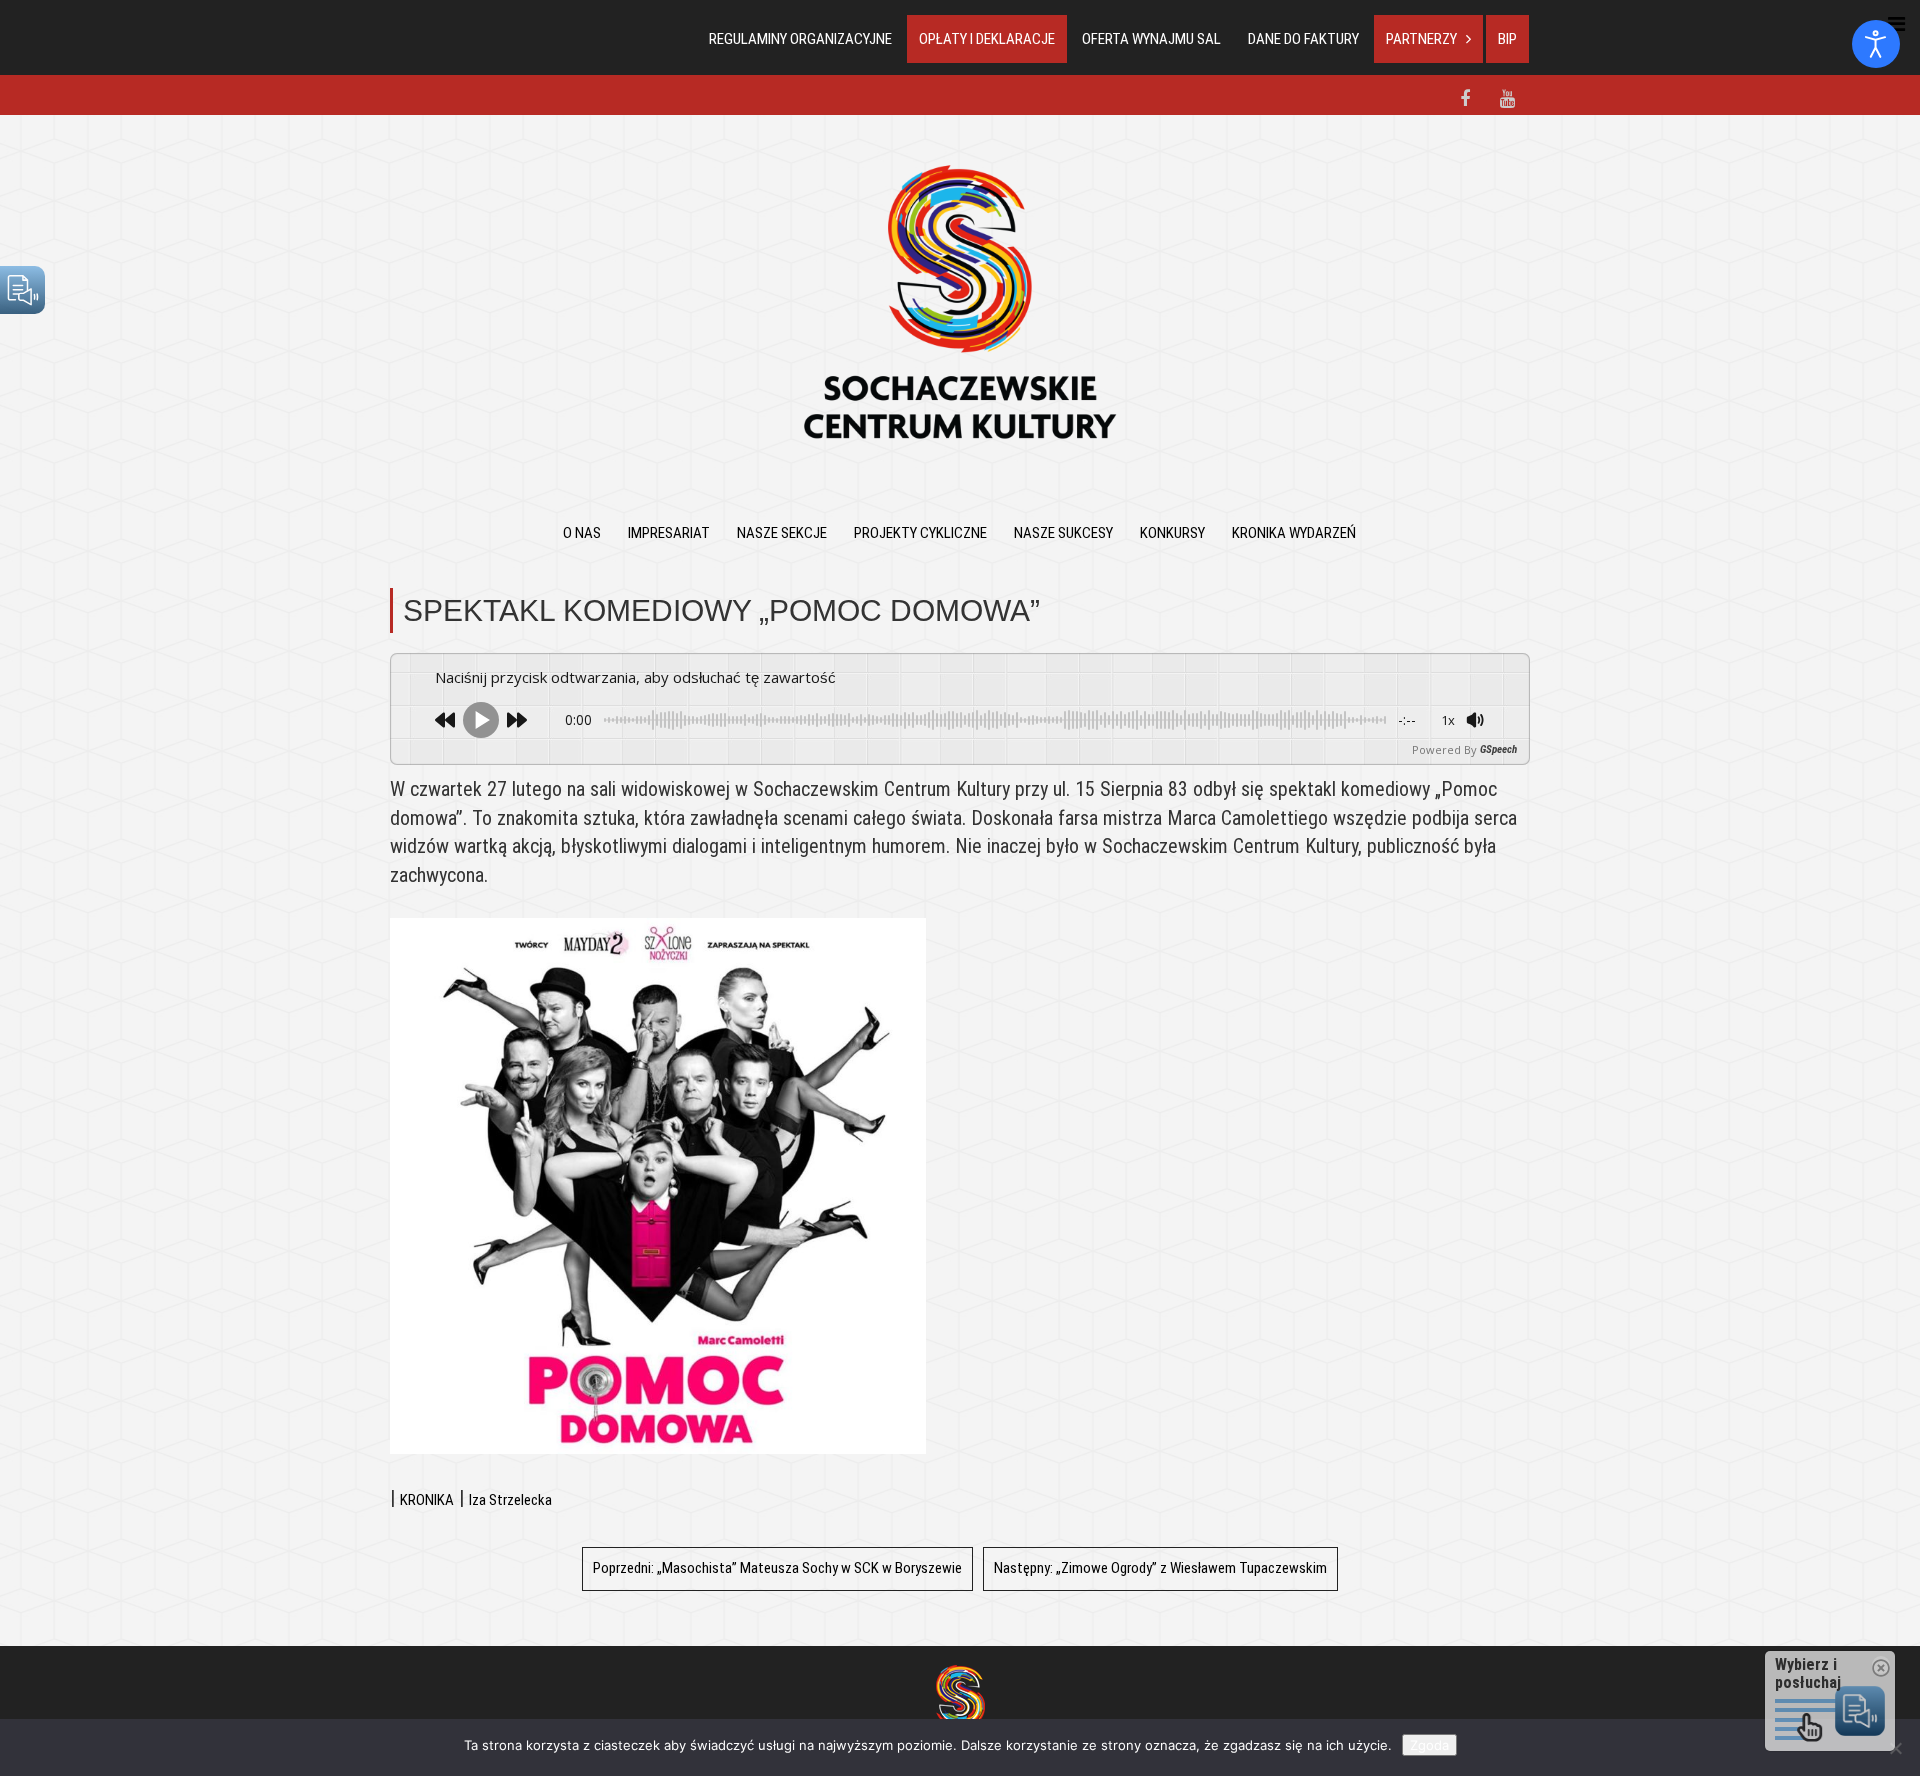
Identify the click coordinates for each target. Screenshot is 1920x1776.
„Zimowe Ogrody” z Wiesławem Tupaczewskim (1160, 1568)
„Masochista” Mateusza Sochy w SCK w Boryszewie (777, 1568)
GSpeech (1498, 749)
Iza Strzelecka (510, 1500)
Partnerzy (1421, 39)
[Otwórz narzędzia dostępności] (1876, 44)
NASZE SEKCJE (782, 533)
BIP (1507, 39)
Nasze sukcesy (1063, 533)
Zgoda (1429, 1745)
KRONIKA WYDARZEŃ (1294, 533)
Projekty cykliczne (920, 533)
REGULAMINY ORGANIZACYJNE (800, 39)
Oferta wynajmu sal (1151, 39)
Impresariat (669, 533)
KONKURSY (1172, 533)
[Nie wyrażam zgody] (1895, 1748)
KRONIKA (427, 1500)
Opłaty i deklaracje (987, 39)
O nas (582, 533)
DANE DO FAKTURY (1303, 39)
